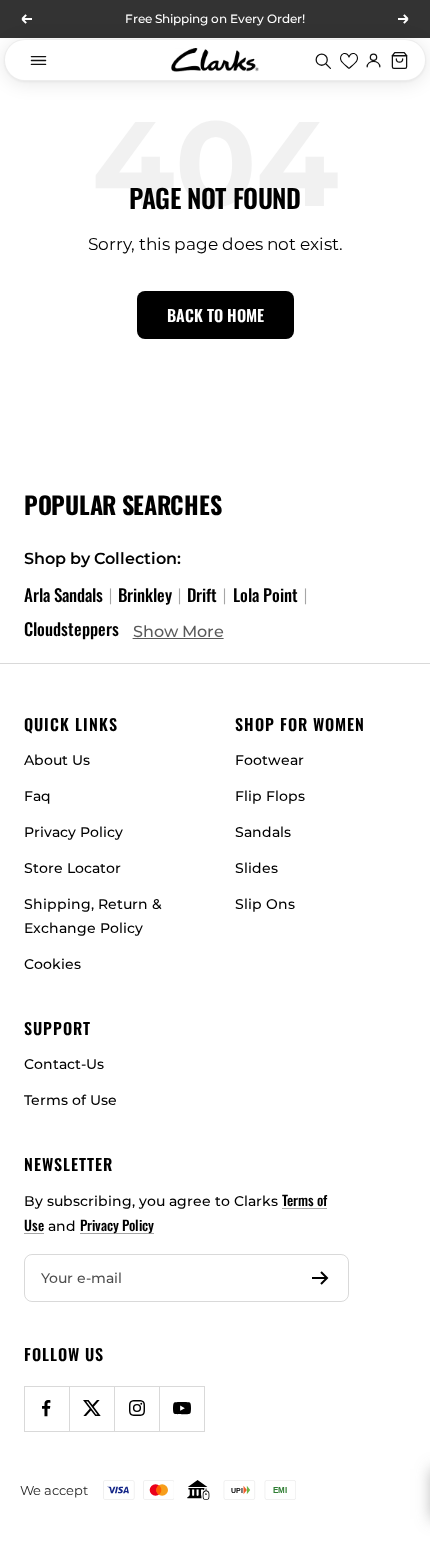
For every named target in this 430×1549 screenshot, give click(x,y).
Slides (256, 868)
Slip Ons (265, 904)
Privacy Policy (73, 832)
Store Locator (72, 868)
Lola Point (265, 594)
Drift (202, 594)
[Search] (323, 60)
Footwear (269, 760)
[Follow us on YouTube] (181, 1408)
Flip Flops (270, 796)
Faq (37, 796)
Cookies (52, 964)
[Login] (374, 60)
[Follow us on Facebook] (46, 1408)
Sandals (263, 832)
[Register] (320, 1278)
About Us (57, 760)
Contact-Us (64, 1064)
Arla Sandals (63, 594)
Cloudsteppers (71, 628)
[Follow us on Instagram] (136, 1408)
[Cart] (400, 60)
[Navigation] (38, 60)
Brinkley (145, 594)
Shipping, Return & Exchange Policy (93, 916)
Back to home (215, 315)
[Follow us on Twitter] (91, 1408)
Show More (178, 631)
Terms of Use (70, 1100)
